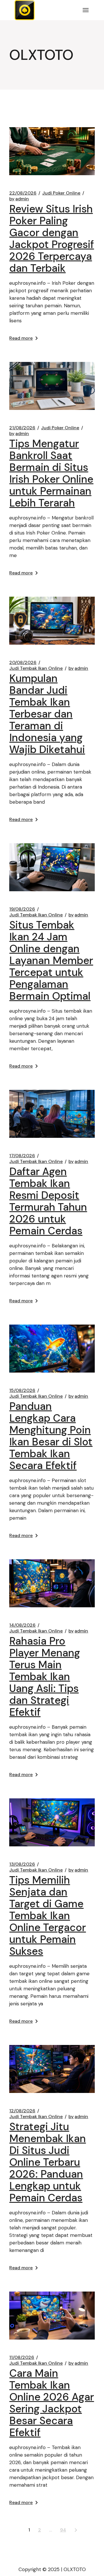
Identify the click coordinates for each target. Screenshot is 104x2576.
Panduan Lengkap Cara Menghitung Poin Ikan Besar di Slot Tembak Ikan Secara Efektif (51, 1436)
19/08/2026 (22, 909)
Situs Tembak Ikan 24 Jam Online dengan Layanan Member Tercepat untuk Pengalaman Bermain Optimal (51, 960)
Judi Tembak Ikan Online (36, 668)
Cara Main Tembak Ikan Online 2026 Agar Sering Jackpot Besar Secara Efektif (52, 2403)
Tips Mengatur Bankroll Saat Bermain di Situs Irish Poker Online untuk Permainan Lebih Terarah (51, 473)
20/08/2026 (23, 663)
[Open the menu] (86, 10)
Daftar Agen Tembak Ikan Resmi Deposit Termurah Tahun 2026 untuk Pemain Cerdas (48, 1201)
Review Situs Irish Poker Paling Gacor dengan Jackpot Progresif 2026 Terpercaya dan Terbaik (52, 238)
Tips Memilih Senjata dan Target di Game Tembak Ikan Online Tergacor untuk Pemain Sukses (48, 1916)
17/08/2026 (22, 1156)
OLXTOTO (75, 2569)
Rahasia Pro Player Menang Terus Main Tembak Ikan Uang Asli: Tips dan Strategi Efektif (45, 1677)
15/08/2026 (22, 1390)
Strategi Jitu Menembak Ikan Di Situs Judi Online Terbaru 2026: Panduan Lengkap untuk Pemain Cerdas (48, 2162)
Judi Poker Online (61, 193)
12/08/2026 (22, 2111)
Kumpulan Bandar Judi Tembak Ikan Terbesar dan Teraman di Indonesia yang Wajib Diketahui (47, 714)
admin (19, 199)
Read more (21, 338)
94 (63, 2530)
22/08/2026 (23, 193)
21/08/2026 (22, 428)
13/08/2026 (22, 1864)
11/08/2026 (22, 2357)
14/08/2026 (22, 1625)
